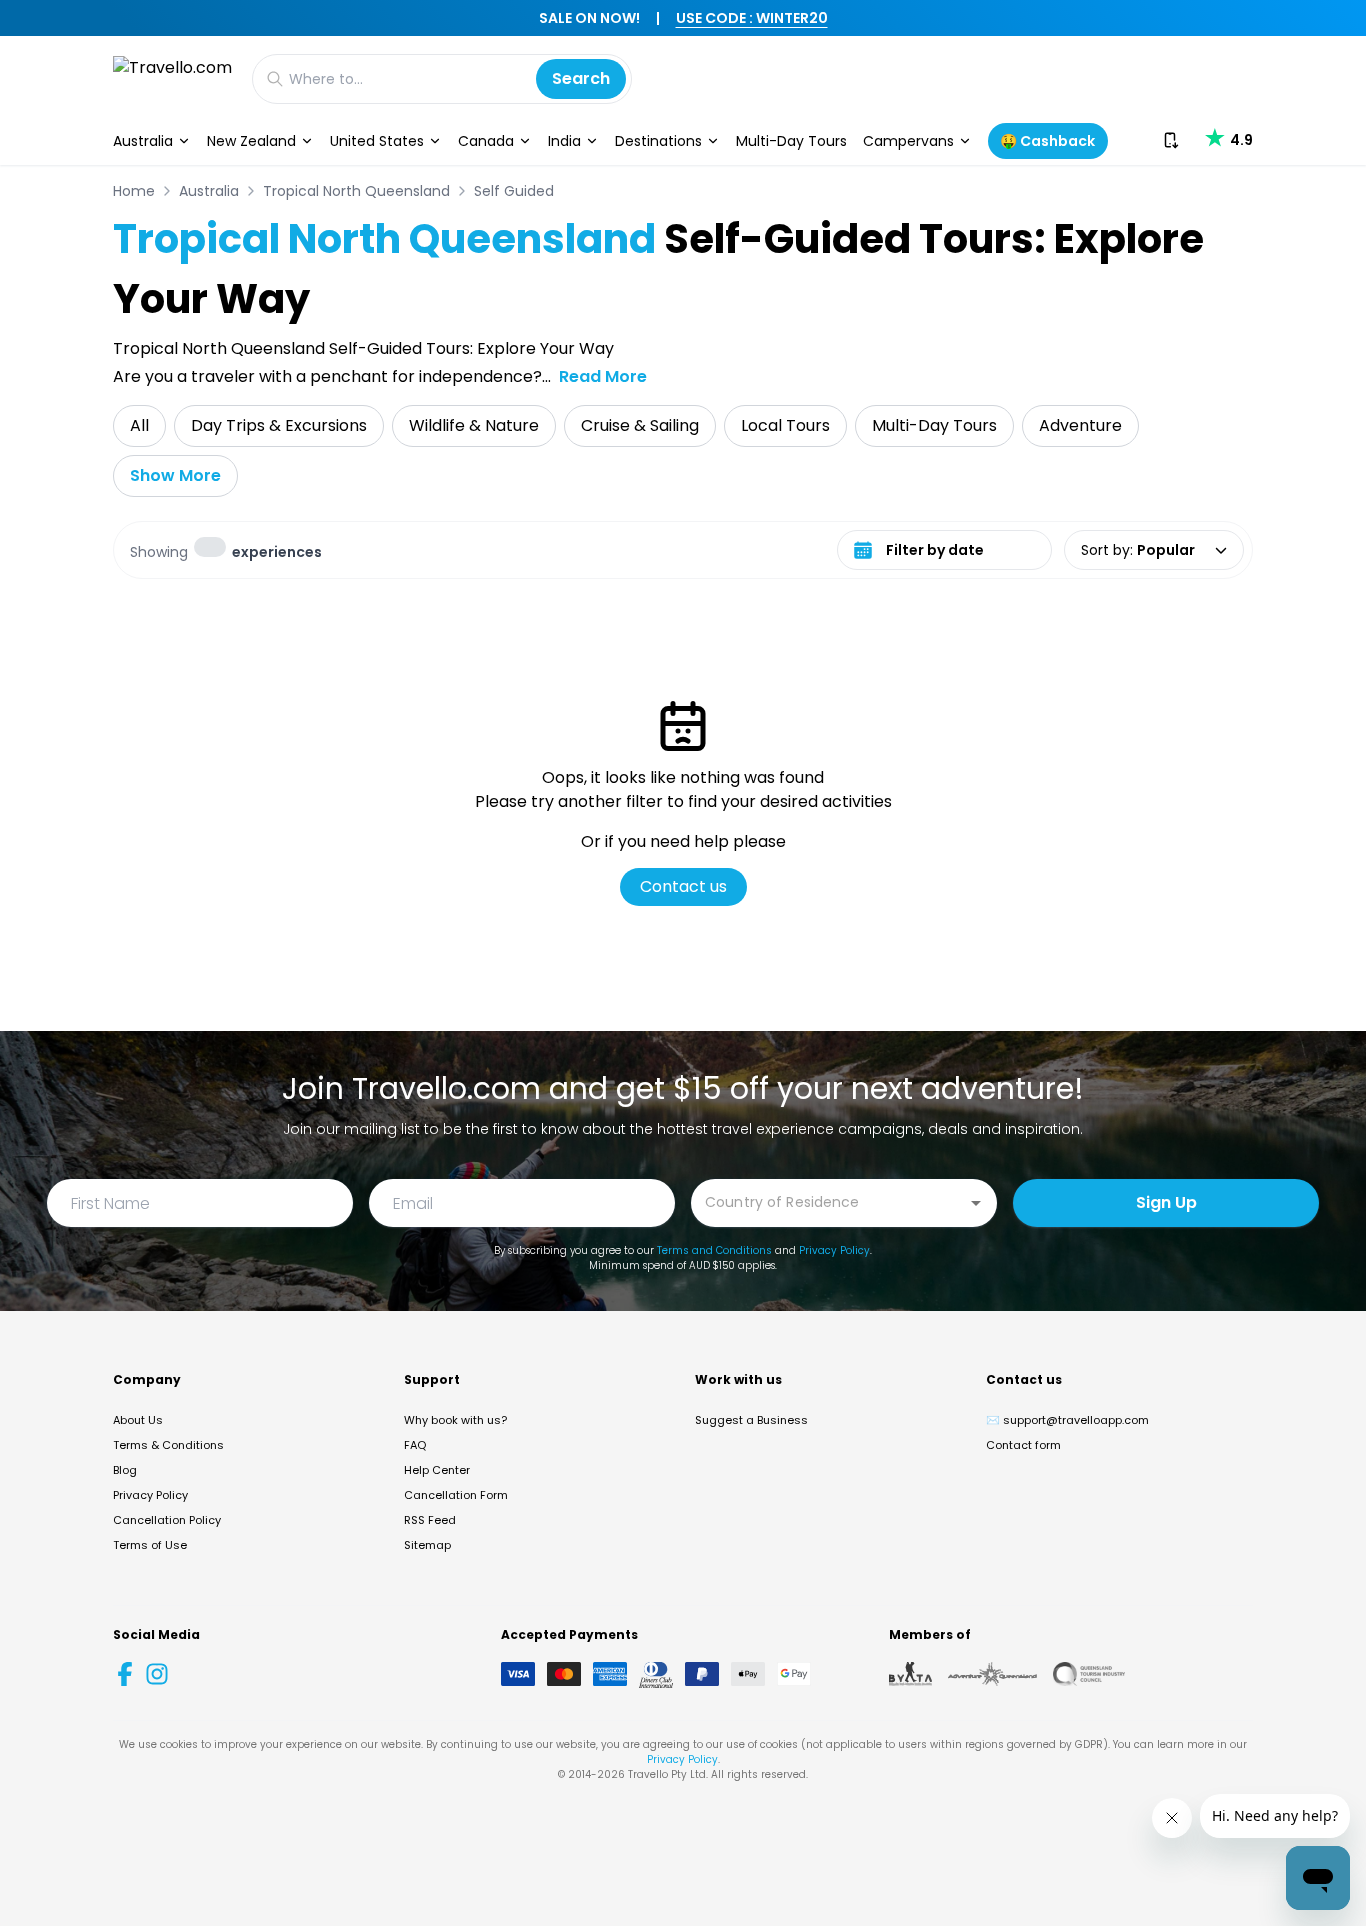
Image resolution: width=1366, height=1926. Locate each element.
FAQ (415, 1445)
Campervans (908, 141)
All (139, 425)
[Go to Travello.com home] (172, 78)
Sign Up (1166, 1202)
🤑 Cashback (1047, 141)
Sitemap (427, 1545)
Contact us (683, 886)
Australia (143, 141)
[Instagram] (157, 1674)
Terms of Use (150, 1545)
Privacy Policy (834, 1250)
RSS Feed (430, 1520)
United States (377, 141)
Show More (175, 475)
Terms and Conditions (714, 1250)
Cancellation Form (456, 1495)
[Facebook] (125, 1674)
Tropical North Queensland (356, 191)
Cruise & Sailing (640, 425)
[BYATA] (910, 1674)
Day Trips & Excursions (279, 425)
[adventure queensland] (992, 1674)
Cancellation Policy (167, 1520)
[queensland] (1089, 1674)
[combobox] (829, 1201)
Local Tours (785, 425)
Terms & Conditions (168, 1445)
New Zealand (251, 141)
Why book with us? (455, 1420)
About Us (138, 1420)
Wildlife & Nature (474, 425)
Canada (486, 141)
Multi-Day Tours (791, 141)
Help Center (437, 1470)
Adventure (1080, 425)
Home (134, 191)
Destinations (658, 141)
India (564, 141)
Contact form (1023, 1445)
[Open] (976, 1203)
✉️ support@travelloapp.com (1067, 1420)
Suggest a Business (751, 1420)
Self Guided (514, 191)
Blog (125, 1470)
